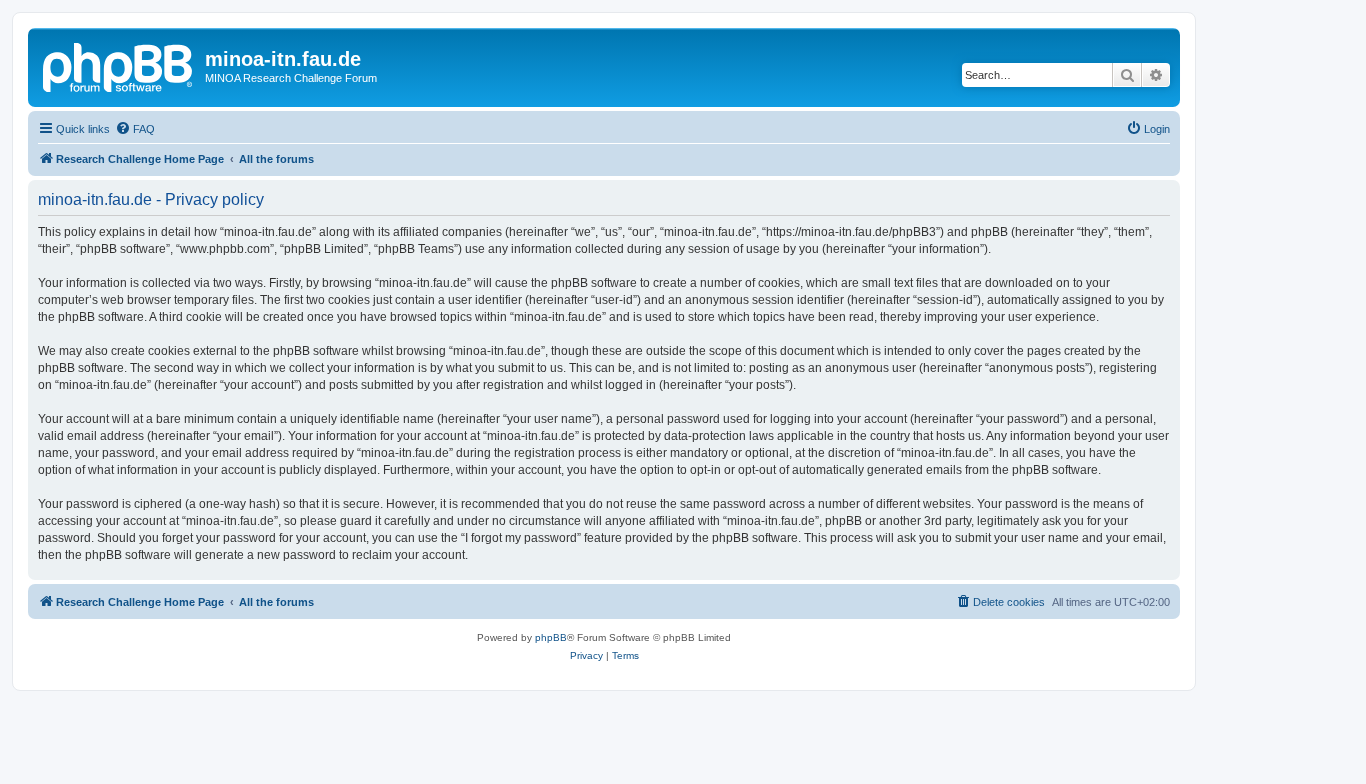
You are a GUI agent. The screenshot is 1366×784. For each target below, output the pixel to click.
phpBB (551, 637)
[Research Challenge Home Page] (119, 65)
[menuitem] (135, 129)
